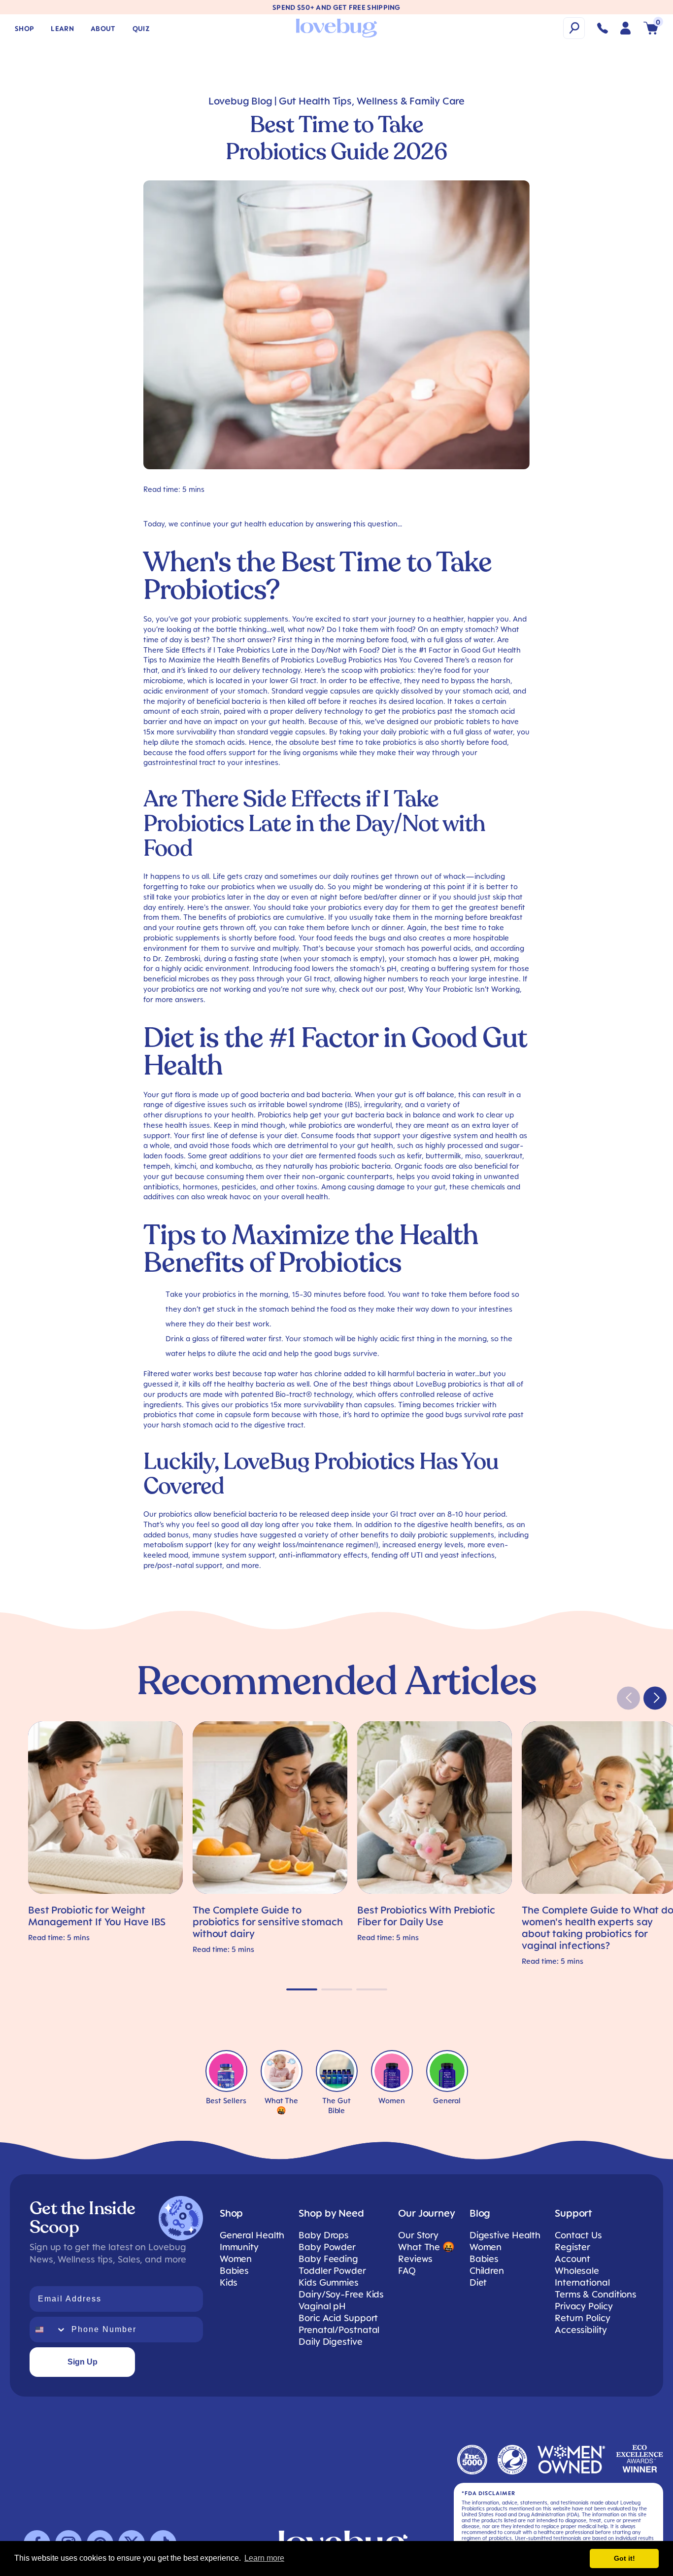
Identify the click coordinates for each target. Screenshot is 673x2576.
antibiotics (161, 1186)
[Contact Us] (603, 28)
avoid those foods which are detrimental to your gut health (291, 1145)
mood (178, 1555)
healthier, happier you (471, 619)
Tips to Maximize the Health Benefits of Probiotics (229, 660)
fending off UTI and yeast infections (433, 1555)
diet (291, 1135)
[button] (574, 28)
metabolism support (178, 1544)
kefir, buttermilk (434, 1155)
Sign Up (83, 2362)
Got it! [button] (624, 2558)
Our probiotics (168, 1514)
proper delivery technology (317, 711)
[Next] (655, 1698)
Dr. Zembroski (176, 958)
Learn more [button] (264, 2558)
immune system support (234, 1555)
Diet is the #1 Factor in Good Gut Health (451, 650)
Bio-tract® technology (314, 1394)
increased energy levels (423, 1544)
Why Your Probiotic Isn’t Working (464, 989)
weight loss (277, 1544)
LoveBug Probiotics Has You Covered (380, 660)
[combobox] (48, 2330)
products (172, 1394)
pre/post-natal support (183, 1565)
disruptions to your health (209, 1114)
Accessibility (581, 2330)
